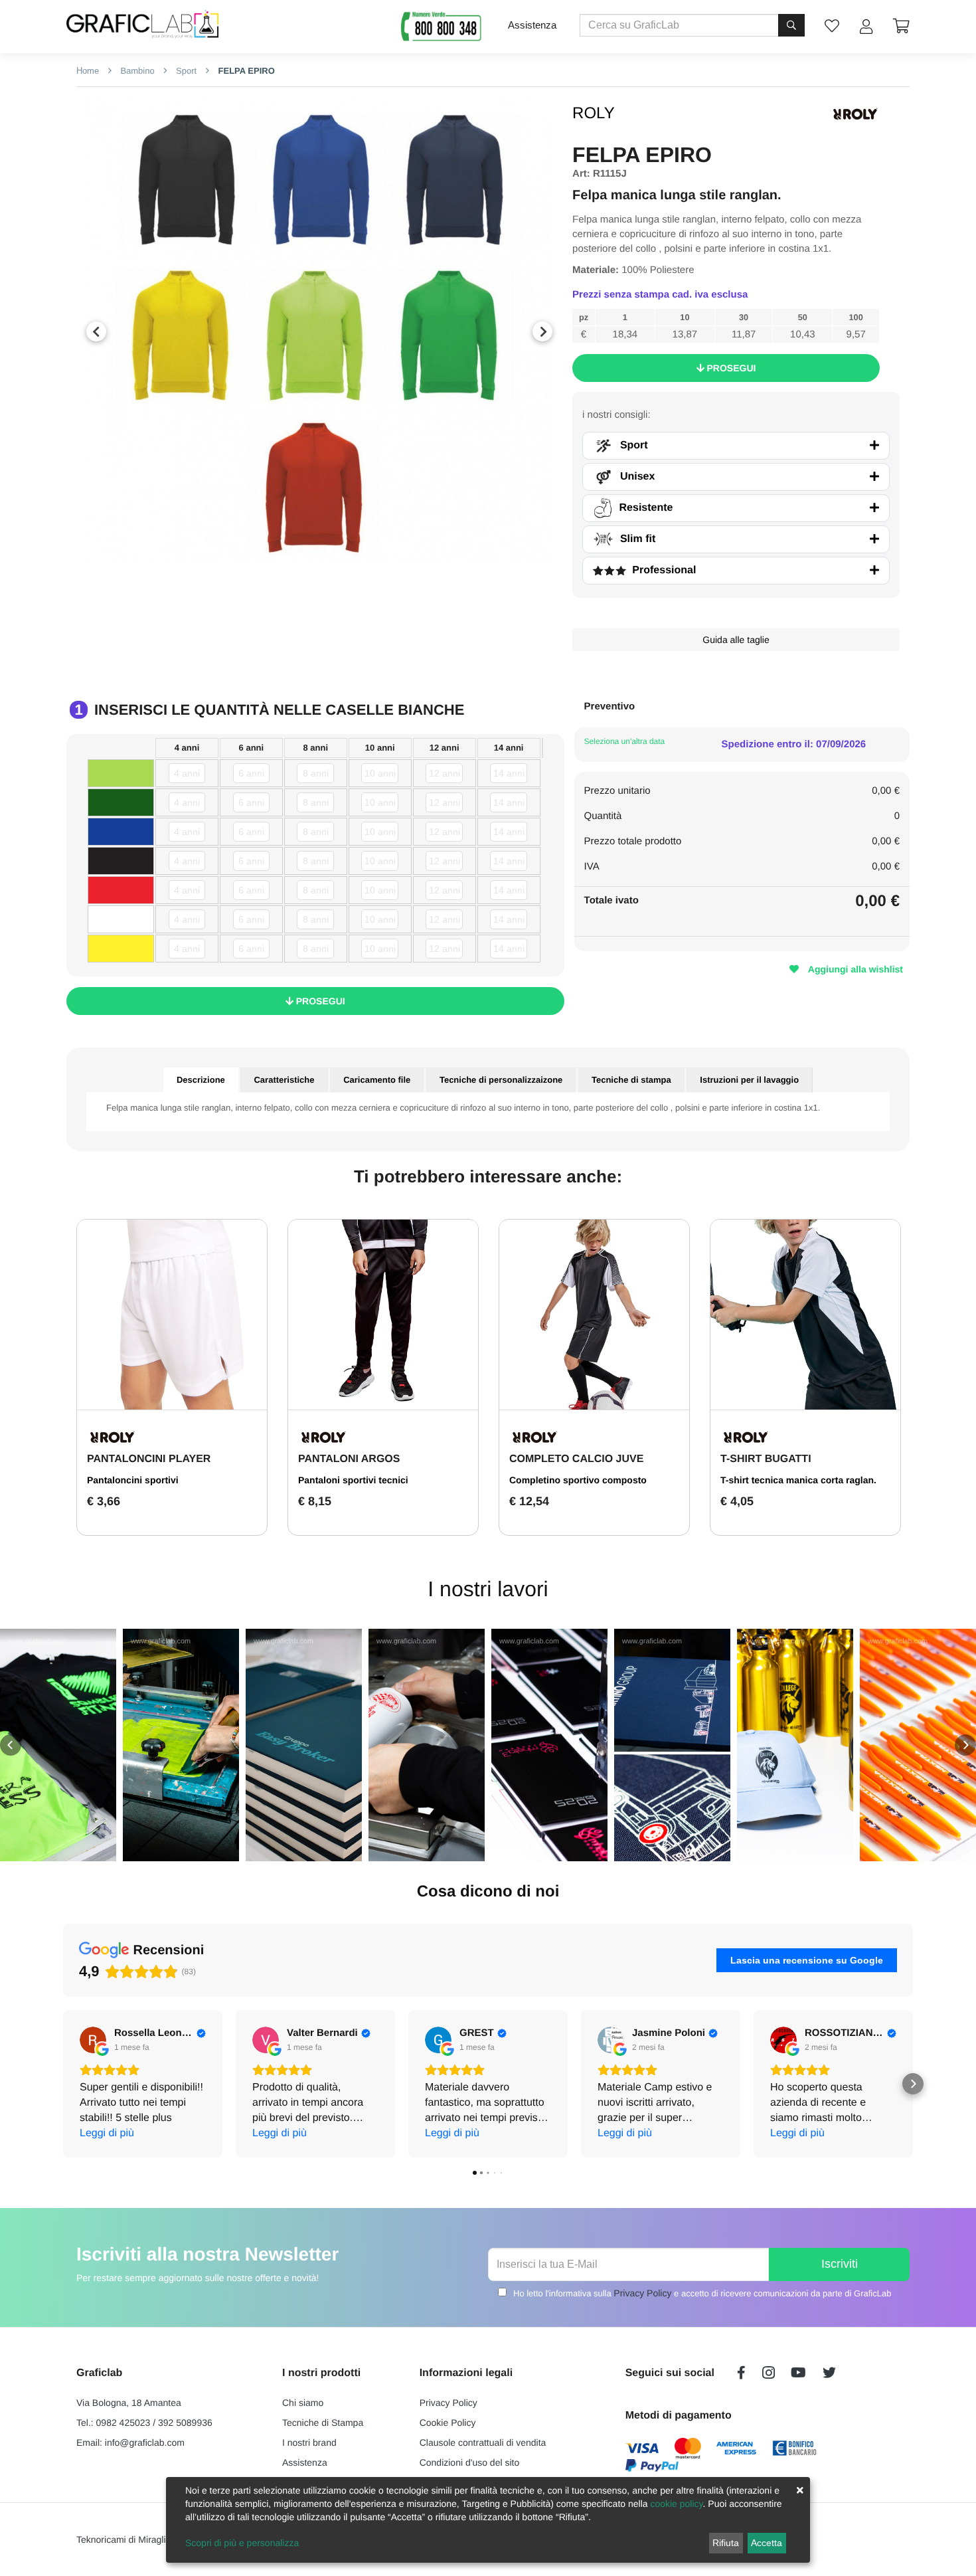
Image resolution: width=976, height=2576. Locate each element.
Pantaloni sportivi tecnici (353, 1480)
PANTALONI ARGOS (349, 1459)
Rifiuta (726, 2543)
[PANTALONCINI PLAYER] (172, 1315)
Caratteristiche (284, 1080)
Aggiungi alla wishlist (854, 969)
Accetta (767, 2543)
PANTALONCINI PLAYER (149, 1459)
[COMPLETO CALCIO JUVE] (594, 1315)
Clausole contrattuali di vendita (483, 2442)
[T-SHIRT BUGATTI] (805, 1315)
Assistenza (532, 25)
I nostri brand (309, 2442)
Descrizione (201, 1080)
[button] (11, 1745)
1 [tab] (309, 550)
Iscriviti (840, 2264)
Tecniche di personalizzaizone (501, 1080)
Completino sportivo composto (578, 1480)
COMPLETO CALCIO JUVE (576, 1459)
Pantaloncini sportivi (133, 1480)
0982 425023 (123, 2423)
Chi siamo (303, 2403)
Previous (96, 331)
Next (542, 331)
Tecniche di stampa (631, 1080)
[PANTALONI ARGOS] (383, 1315)
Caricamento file (377, 1080)
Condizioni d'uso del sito (470, 2462)
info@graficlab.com (145, 2442)
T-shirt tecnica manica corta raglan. (798, 1480)
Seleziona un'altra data (625, 741)
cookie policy (676, 2504)
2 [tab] (329, 550)
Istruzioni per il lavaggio (749, 1080)
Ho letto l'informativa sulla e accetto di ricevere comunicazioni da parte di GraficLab (702, 2293)
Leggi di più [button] (107, 2133)
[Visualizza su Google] (93, 2040)
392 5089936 (185, 2423)
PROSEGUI (730, 368)
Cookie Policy (448, 2423)
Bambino (136, 71)
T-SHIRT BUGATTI (766, 1459)
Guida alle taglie (736, 640)
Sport (185, 71)
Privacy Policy (642, 2293)
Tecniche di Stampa (323, 2423)
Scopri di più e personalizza (242, 2543)
